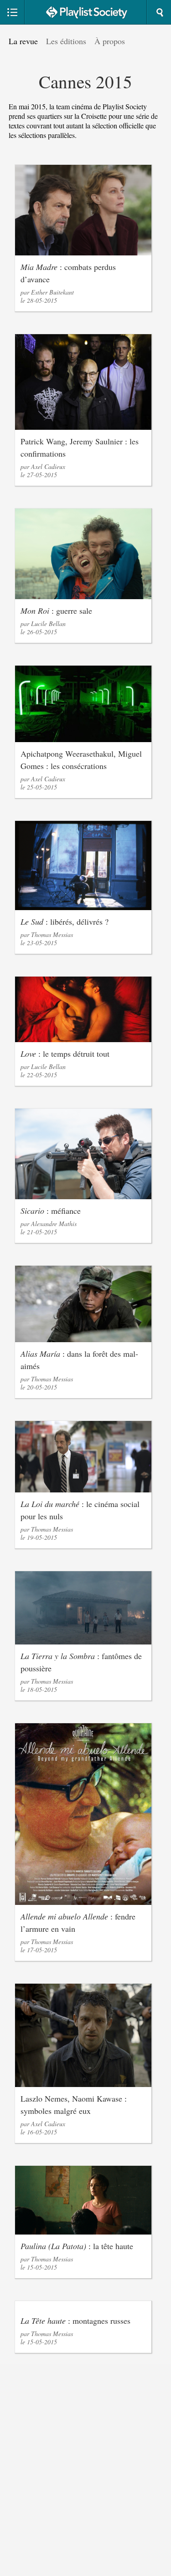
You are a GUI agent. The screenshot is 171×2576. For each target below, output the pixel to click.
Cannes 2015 (85, 81)
